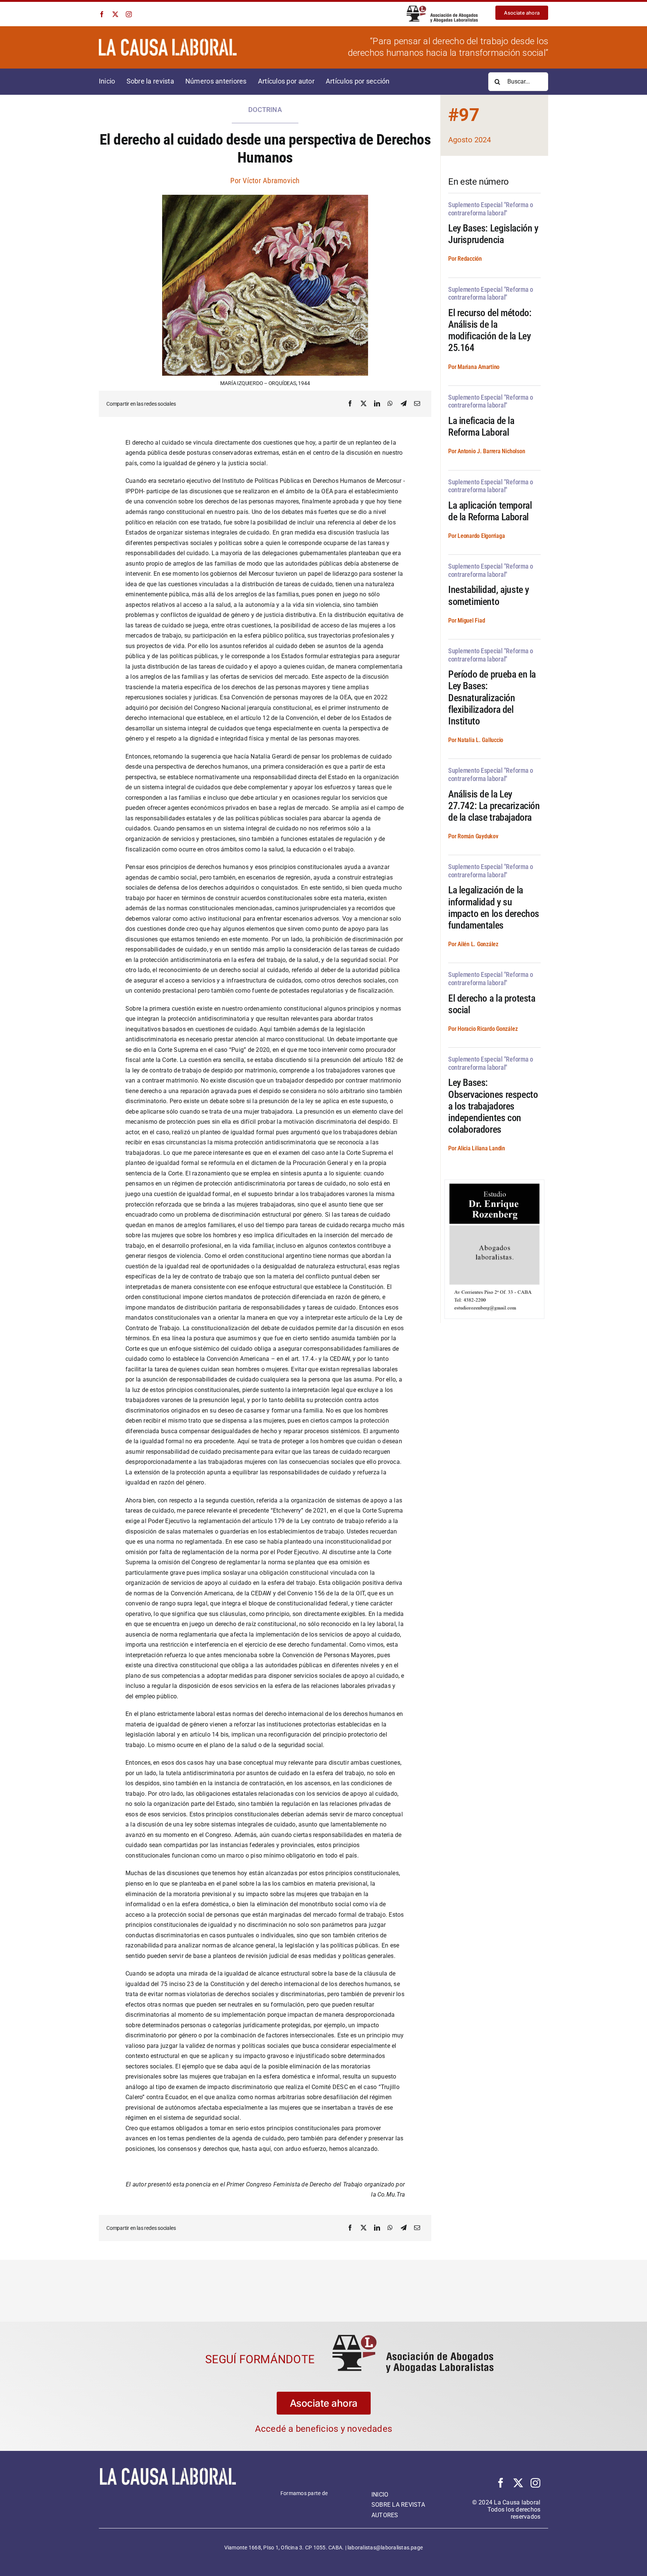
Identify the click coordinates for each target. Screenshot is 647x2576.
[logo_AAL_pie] (168, 2499)
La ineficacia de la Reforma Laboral (481, 426)
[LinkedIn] (377, 404)
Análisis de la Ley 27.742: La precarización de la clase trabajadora (494, 806)
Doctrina (265, 110)
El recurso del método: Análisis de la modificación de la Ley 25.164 (490, 330)
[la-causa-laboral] (168, 41)
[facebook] (102, 14)
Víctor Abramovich (271, 181)
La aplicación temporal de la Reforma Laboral (490, 511)
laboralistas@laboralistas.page (385, 2548)
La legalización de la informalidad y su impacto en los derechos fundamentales (494, 908)
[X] (364, 404)
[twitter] (115, 14)
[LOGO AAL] (413, 2338)
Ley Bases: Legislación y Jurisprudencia (493, 234)
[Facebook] (350, 404)
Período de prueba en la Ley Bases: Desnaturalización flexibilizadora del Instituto (492, 698)
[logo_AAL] (442, 8)
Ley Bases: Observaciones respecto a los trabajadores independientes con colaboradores (493, 1106)
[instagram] (129, 14)
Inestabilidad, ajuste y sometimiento (489, 595)
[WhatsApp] (390, 404)
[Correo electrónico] (417, 404)
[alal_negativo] (304, 2501)
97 (469, 115)
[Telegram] (404, 404)
